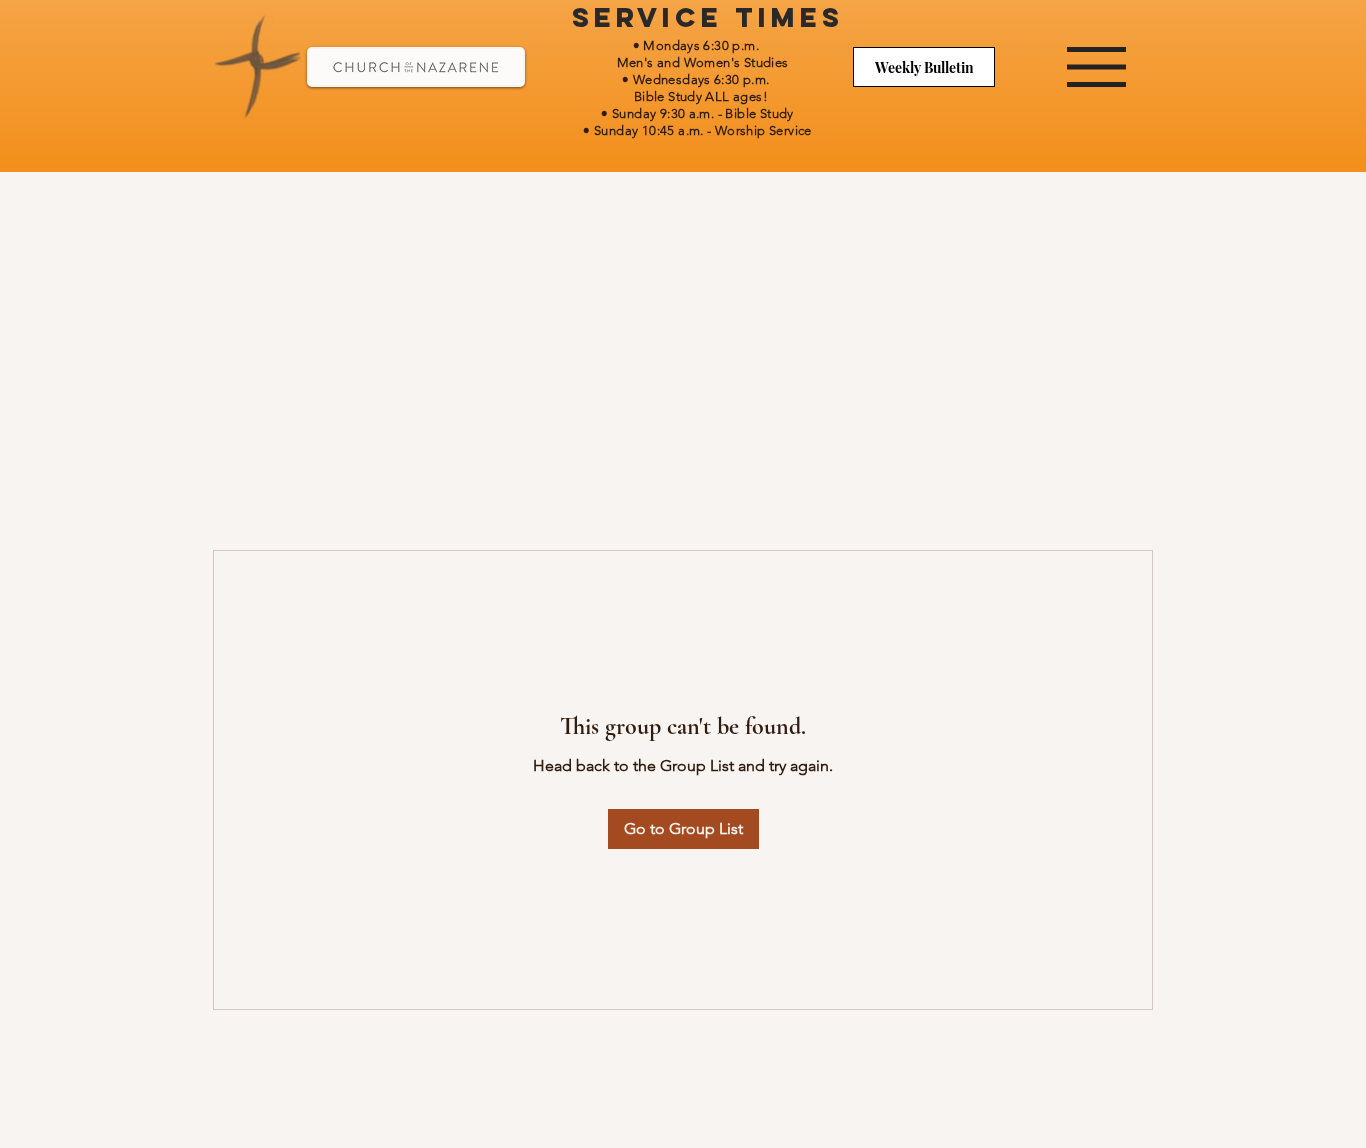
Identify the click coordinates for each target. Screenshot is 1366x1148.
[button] (1096, 67)
